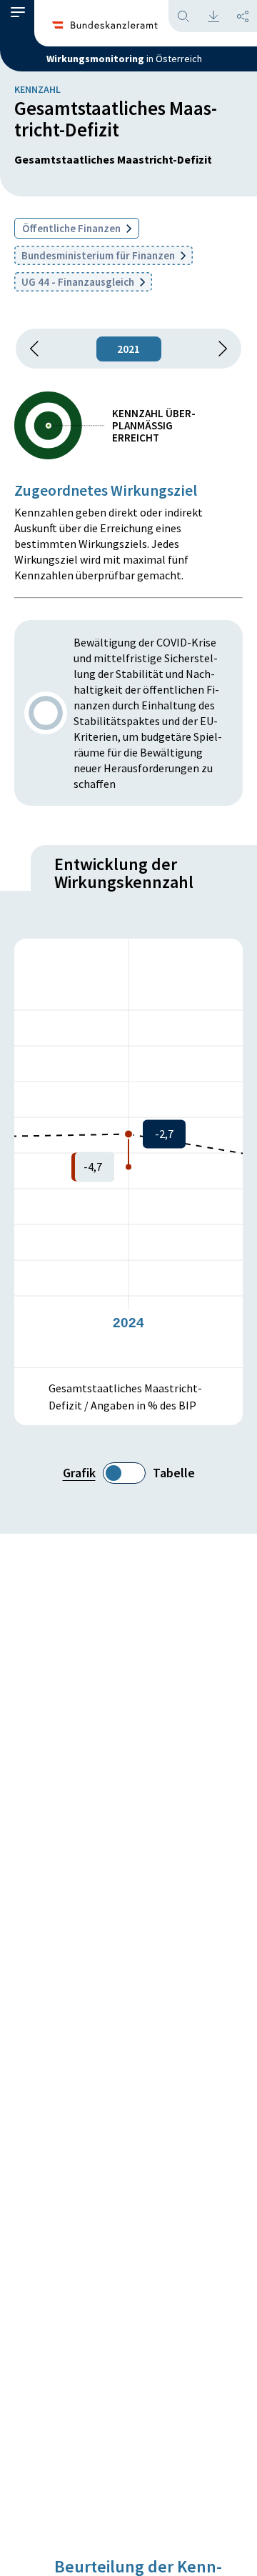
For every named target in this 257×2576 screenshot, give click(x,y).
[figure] (128, 1153)
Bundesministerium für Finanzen (99, 255)
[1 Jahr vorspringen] (218, 349)
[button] (18, 16)
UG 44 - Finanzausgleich (79, 282)
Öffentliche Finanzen (72, 228)
